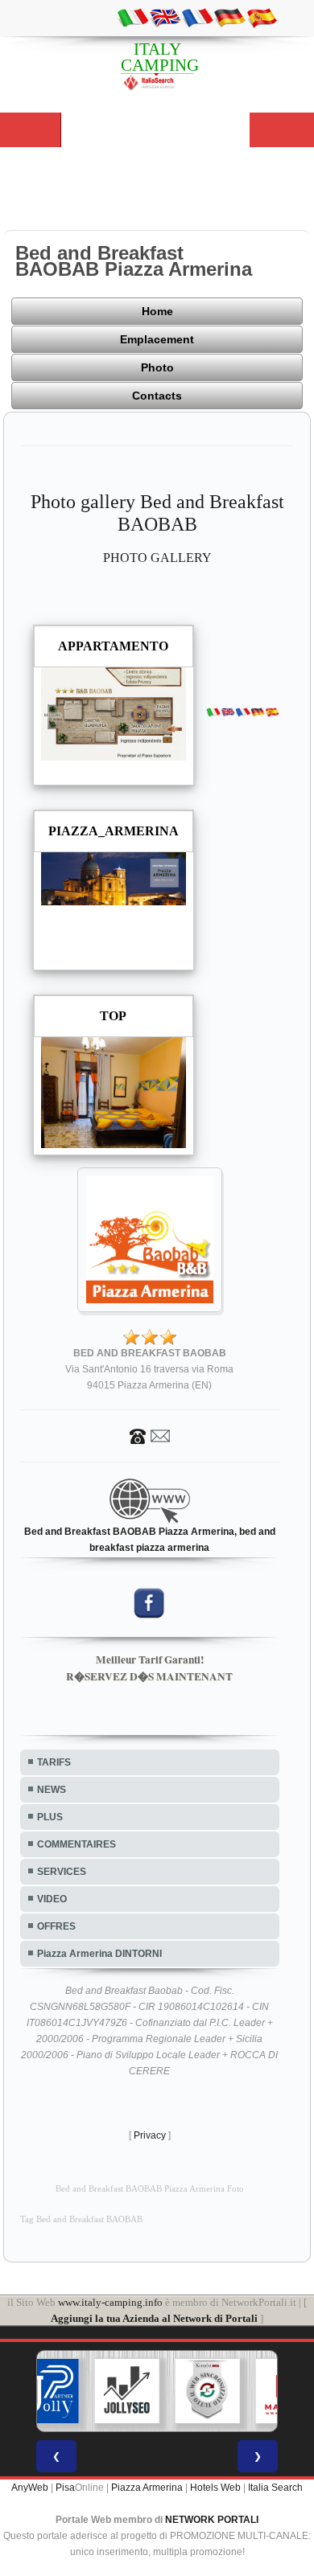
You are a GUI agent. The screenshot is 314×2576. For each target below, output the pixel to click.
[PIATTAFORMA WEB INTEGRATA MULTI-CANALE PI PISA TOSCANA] (208, 2391)
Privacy (150, 2135)
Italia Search (275, 2488)
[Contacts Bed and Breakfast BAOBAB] (150, 1435)
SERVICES (62, 1872)
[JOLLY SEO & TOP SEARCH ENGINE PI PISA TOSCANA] (127, 2391)
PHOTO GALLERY (157, 558)
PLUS (50, 1817)
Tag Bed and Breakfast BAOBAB (81, 2219)
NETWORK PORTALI (212, 2520)
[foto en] (165, 17)
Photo (157, 367)
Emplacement (157, 339)
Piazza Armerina (147, 2488)
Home (157, 311)
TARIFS (54, 1762)
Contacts (157, 396)
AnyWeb (30, 2488)
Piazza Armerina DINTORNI (99, 1954)
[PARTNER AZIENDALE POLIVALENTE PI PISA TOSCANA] (47, 2391)
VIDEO (52, 1899)
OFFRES (56, 1926)
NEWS (52, 1790)
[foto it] (133, 17)
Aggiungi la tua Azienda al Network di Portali (154, 2318)
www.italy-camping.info (110, 2302)
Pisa (65, 2488)
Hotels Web (215, 2488)
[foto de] (229, 17)
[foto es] (262, 17)
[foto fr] (197, 17)
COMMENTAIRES (76, 1844)
